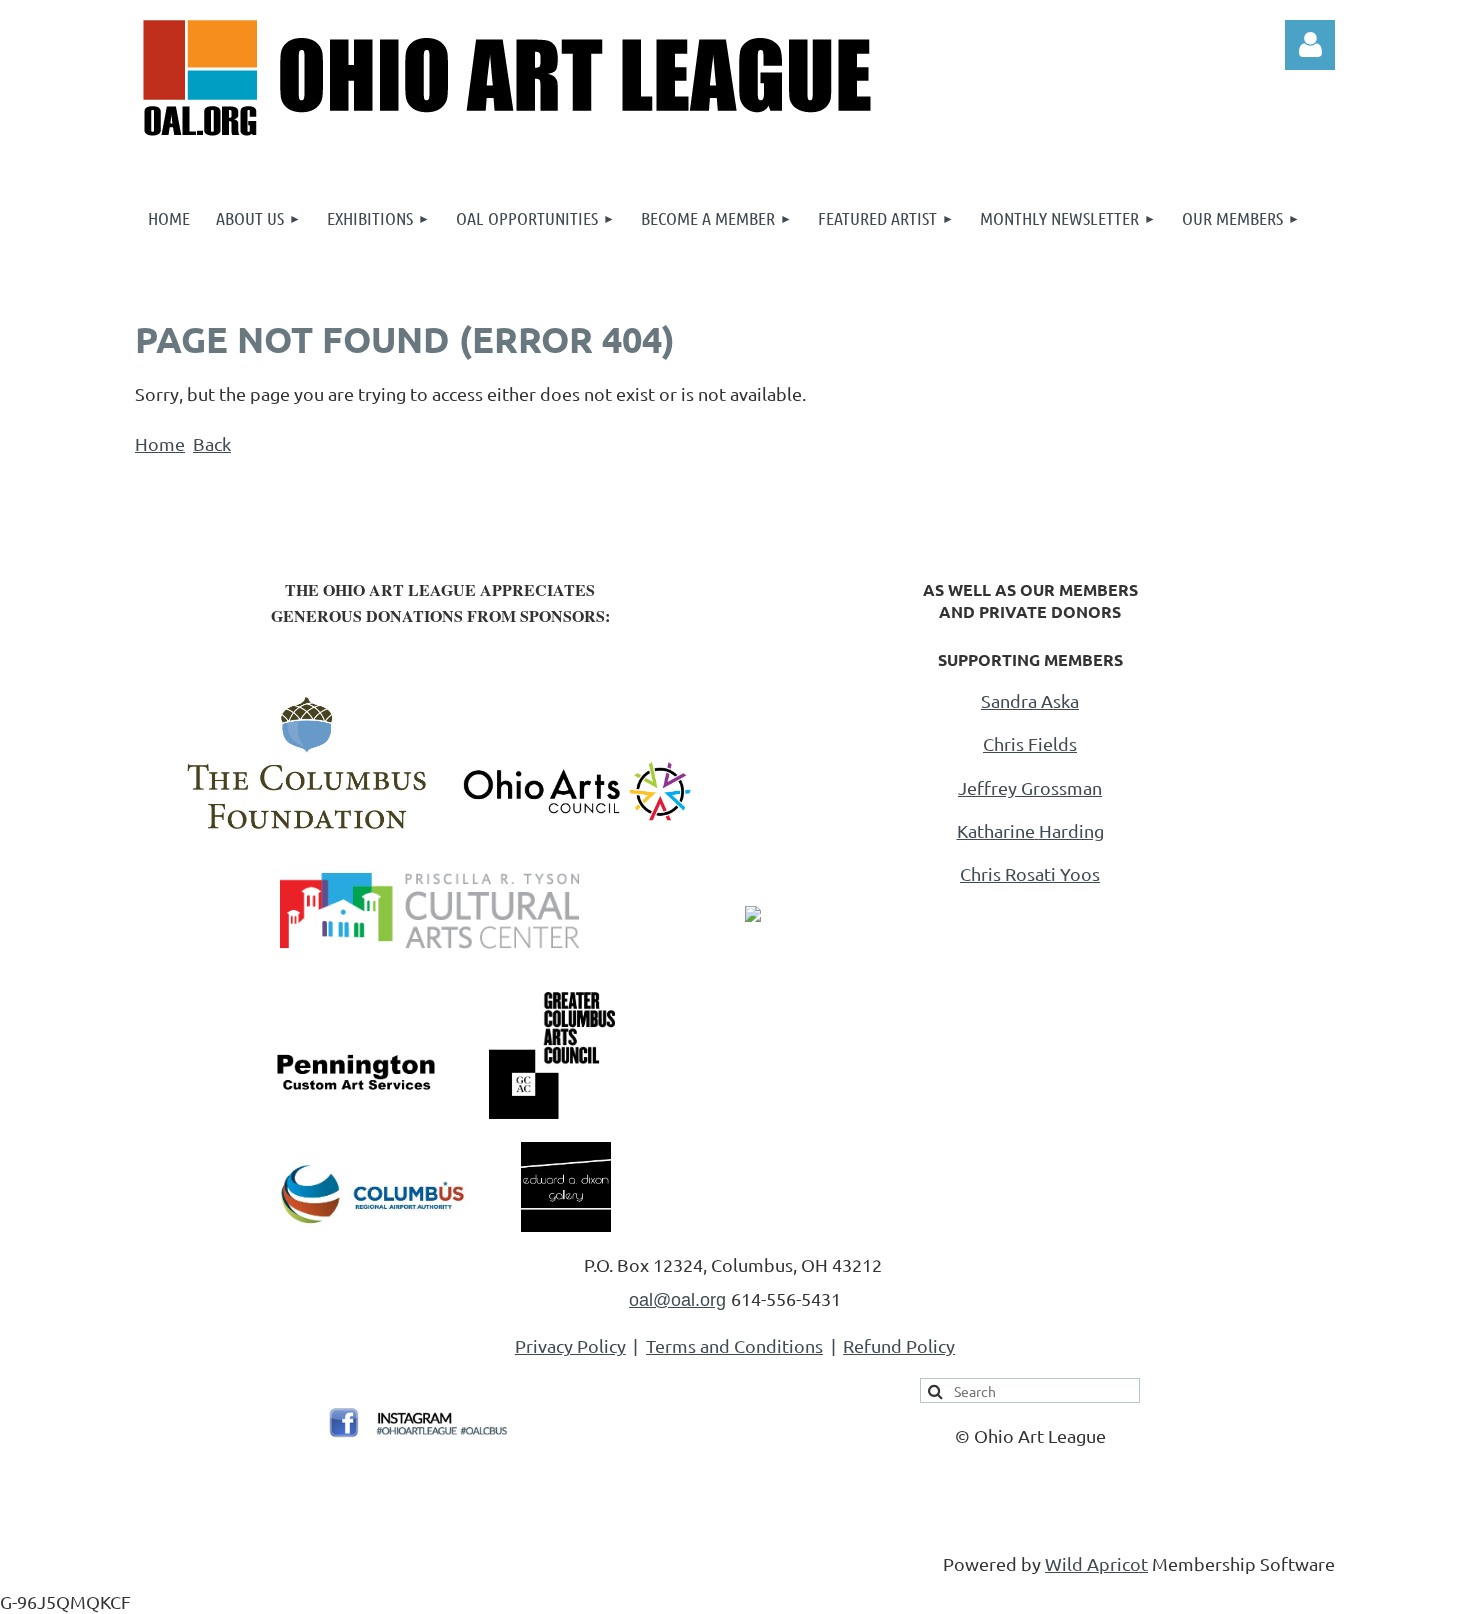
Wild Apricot (1096, 1563)
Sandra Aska (1030, 700)
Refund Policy (899, 1345)
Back (212, 443)
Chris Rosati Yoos (1030, 873)
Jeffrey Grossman (1030, 787)
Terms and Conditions (734, 1345)
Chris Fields (1030, 743)
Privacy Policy (570, 1345)
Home (160, 443)
